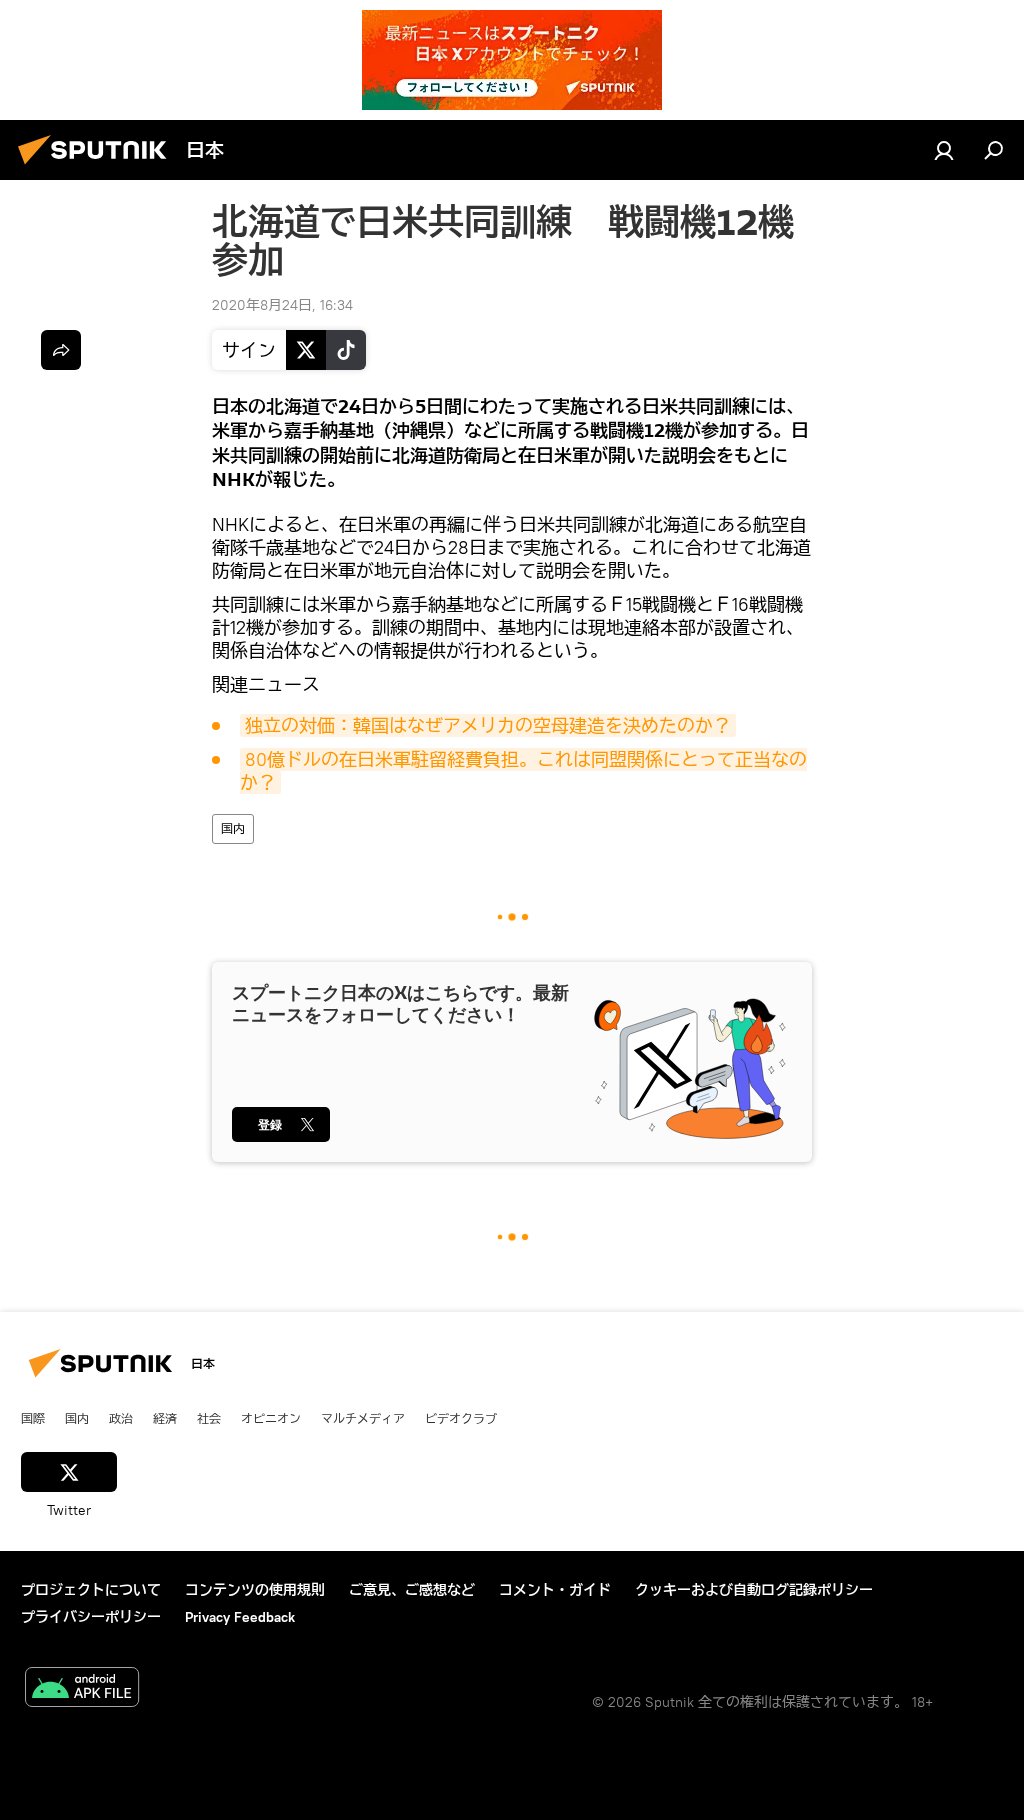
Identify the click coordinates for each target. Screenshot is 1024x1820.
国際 (33, 1418)
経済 (165, 1418)
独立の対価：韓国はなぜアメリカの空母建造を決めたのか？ (488, 725)
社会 (209, 1418)
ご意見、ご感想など (412, 1590)
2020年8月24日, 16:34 (282, 305)
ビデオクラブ (461, 1418)
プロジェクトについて (91, 1590)
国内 (233, 828)
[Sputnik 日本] (98, 167)
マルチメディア (363, 1418)
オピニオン (271, 1418)
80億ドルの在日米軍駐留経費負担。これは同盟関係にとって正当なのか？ (523, 771)
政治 (121, 1418)
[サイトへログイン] (944, 150)
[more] (61, 350)
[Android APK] (82, 1689)
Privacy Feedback (240, 1617)
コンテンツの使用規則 (255, 1590)
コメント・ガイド (555, 1590)
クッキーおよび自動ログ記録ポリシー (754, 1590)
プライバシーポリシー (91, 1617)
